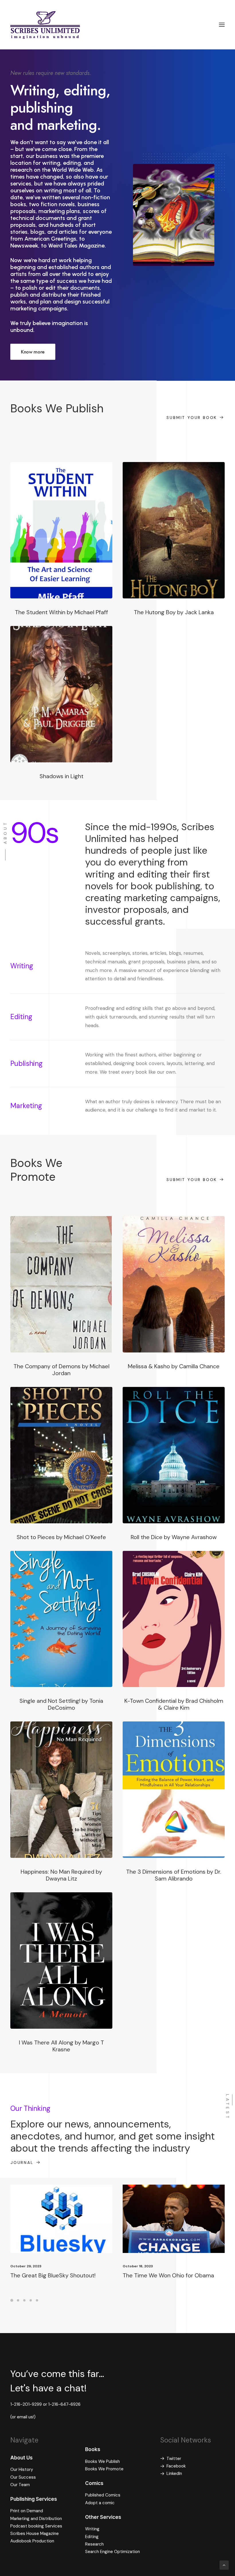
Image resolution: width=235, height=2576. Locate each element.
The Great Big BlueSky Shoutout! (53, 2275)
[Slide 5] (37, 2300)
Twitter (174, 2459)
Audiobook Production (32, 2541)
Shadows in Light (61, 776)
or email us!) (24, 2417)
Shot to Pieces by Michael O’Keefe (61, 1537)
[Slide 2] (18, 2300)
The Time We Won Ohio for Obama (168, 2275)
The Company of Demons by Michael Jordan (61, 1370)
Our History (22, 2469)
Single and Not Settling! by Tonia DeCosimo (61, 1704)
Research (94, 2544)
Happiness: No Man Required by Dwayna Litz (61, 1875)
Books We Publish (102, 2461)
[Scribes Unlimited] (45, 25)
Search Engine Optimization (112, 2552)
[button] (222, 25)
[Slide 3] (24, 2300)
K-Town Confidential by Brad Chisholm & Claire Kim (174, 1704)
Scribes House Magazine (35, 2534)
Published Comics (103, 2495)
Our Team (20, 2485)
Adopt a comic (100, 2503)
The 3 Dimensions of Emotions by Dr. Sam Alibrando (174, 1875)
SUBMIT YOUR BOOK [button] (192, 418)
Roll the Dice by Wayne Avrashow (174, 1537)
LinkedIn (174, 2473)
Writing (92, 2529)
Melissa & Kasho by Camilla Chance (174, 1366)
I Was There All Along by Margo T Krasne (61, 2046)
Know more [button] (33, 352)
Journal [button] (22, 2163)
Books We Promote (104, 2469)
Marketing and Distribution (36, 2519)
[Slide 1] (13, 2300)
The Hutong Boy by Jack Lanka (174, 612)
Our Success (23, 2477)
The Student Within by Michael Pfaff (61, 612)
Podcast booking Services (36, 2526)
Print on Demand (27, 2511)
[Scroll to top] (224, 2565)
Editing (92, 2537)
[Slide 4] (31, 2300)
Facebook (176, 2466)
